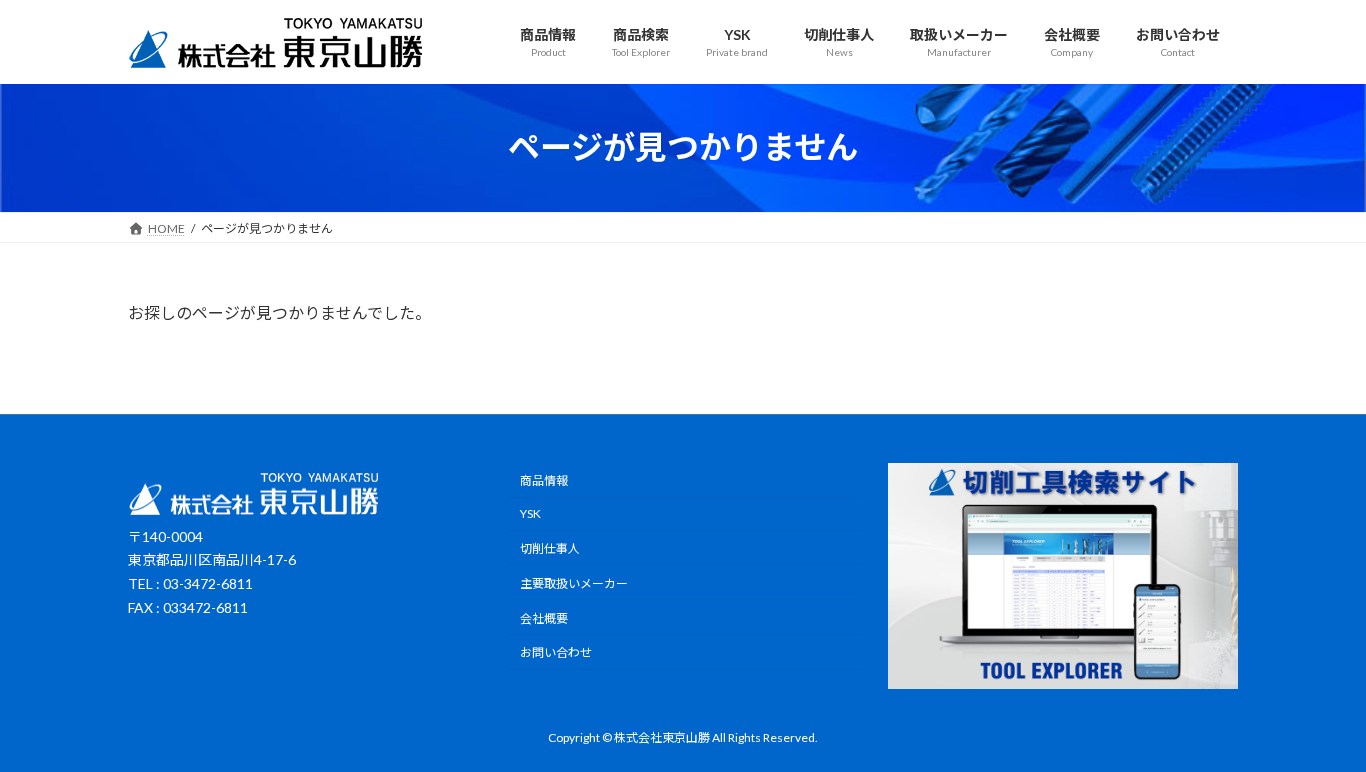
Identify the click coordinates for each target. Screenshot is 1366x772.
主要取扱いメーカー (574, 583)
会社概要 (544, 617)
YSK (530, 513)
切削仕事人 (550, 548)
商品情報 (544, 480)
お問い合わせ (556, 652)
